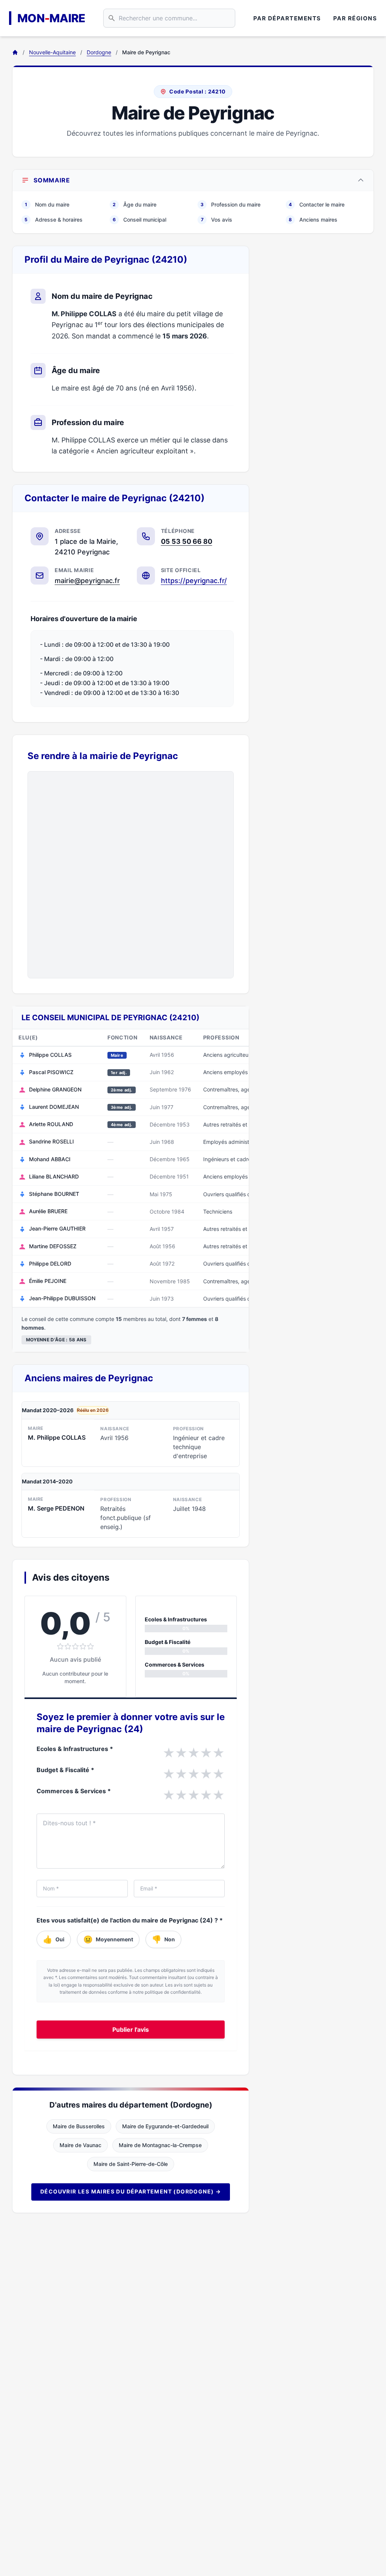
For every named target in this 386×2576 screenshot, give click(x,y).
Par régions (355, 18)
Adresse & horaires (54, 220)
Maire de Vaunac (80, 2145)
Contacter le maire (317, 204)
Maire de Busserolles (79, 2126)
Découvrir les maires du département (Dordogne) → (131, 2191)
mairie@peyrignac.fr (87, 581)
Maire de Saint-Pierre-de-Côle (131, 2164)
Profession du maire (231, 204)
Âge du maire (135, 204)
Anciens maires (313, 220)
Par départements (287, 18)
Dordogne (99, 52)
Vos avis (217, 220)
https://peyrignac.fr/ (194, 581)
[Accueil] (15, 52)
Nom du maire (47, 204)
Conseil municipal (139, 220)
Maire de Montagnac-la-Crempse (160, 2145)
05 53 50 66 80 (187, 541)
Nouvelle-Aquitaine (52, 52)
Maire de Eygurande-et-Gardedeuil (165, 2126)
